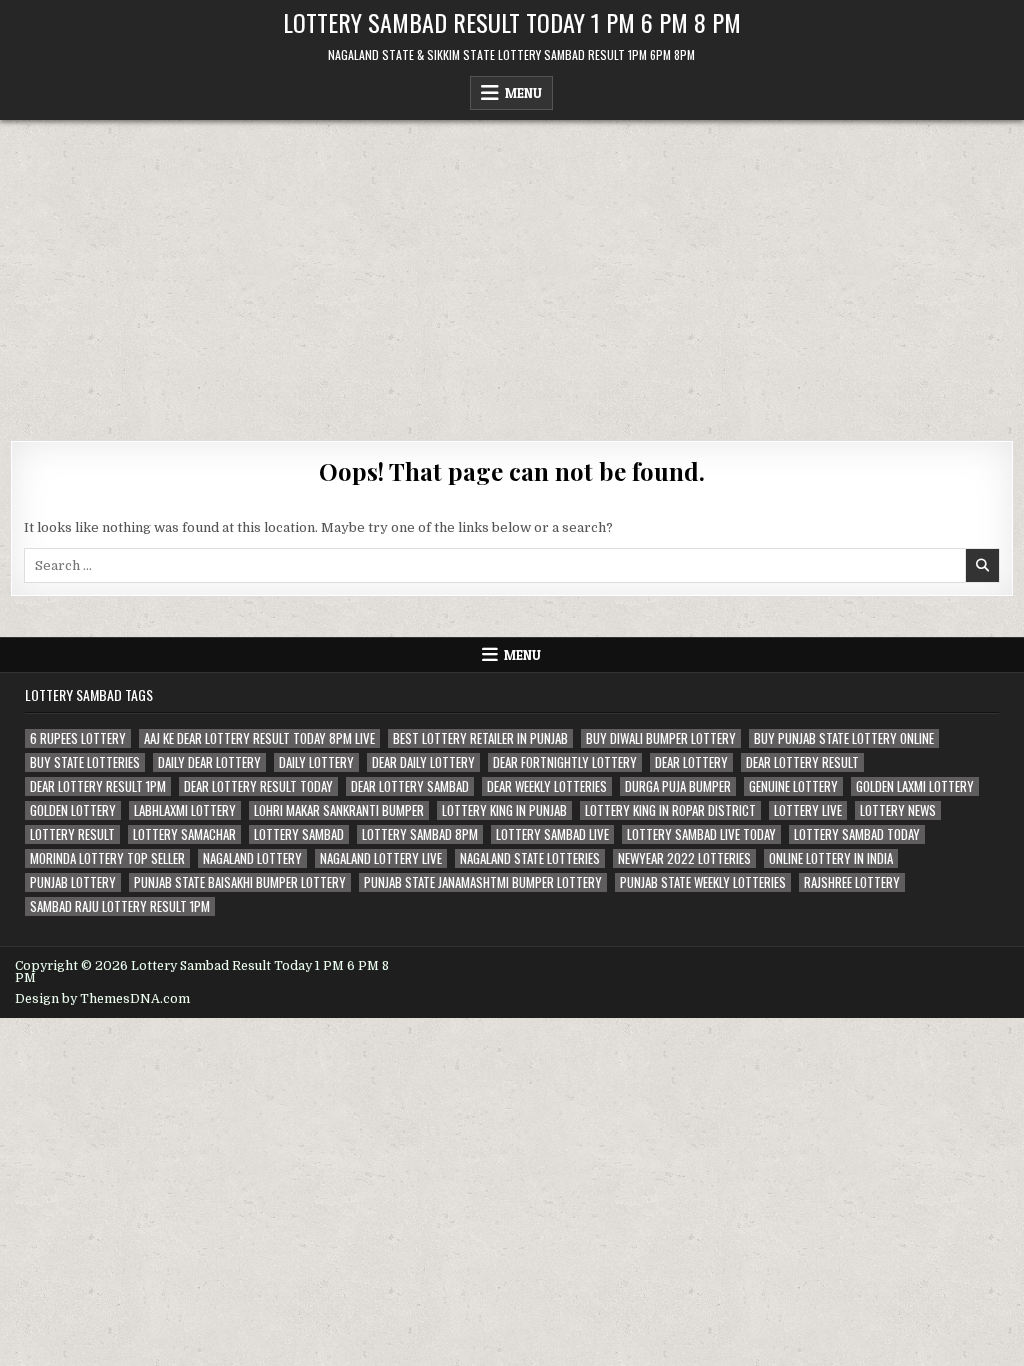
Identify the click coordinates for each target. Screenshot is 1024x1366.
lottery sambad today (857, 834)
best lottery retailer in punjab (480, 738)
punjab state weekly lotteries (703, 882)
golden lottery (73, 810)
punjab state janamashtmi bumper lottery (483, 882)
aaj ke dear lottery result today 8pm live (259, 738)
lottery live (808, 810)
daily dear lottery (209, 762)
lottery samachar (184, 834)
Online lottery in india (831, 858)
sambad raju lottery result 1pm (120, 906)
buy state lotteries (85, 762)
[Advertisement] (512, 270)
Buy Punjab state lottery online (844, 738)
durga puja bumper (678, 786)
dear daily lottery (423, 762)
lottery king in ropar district (670, 810)
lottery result (72, 834)
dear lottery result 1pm (98, 786)
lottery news (898, 810)
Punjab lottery (73, 882)
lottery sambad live (552, 834)
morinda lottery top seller (107, 858)
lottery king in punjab (504, 810)
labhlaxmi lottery (185, 810)
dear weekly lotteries (547, 786)
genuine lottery (793, 786)
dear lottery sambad (410, 786)
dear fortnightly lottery (565, 762)
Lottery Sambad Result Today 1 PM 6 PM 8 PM (512, 22)
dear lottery (691, 762)
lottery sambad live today (701, 834)
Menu (523, 93)
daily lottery (316, 762)
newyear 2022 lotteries (684, 858)
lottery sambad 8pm (420, 834)
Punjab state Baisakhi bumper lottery (240, 882)
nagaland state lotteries (530, 858)
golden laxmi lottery (915, 786)
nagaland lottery (252, 858)
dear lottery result (802, 762)
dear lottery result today (258, 786)
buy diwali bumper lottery (661, 738)
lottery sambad (299, 834)
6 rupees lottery (78, 738)
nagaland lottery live (381, 858)
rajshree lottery (852, 882)
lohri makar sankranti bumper (339, 810)
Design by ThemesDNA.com (102, 999)
